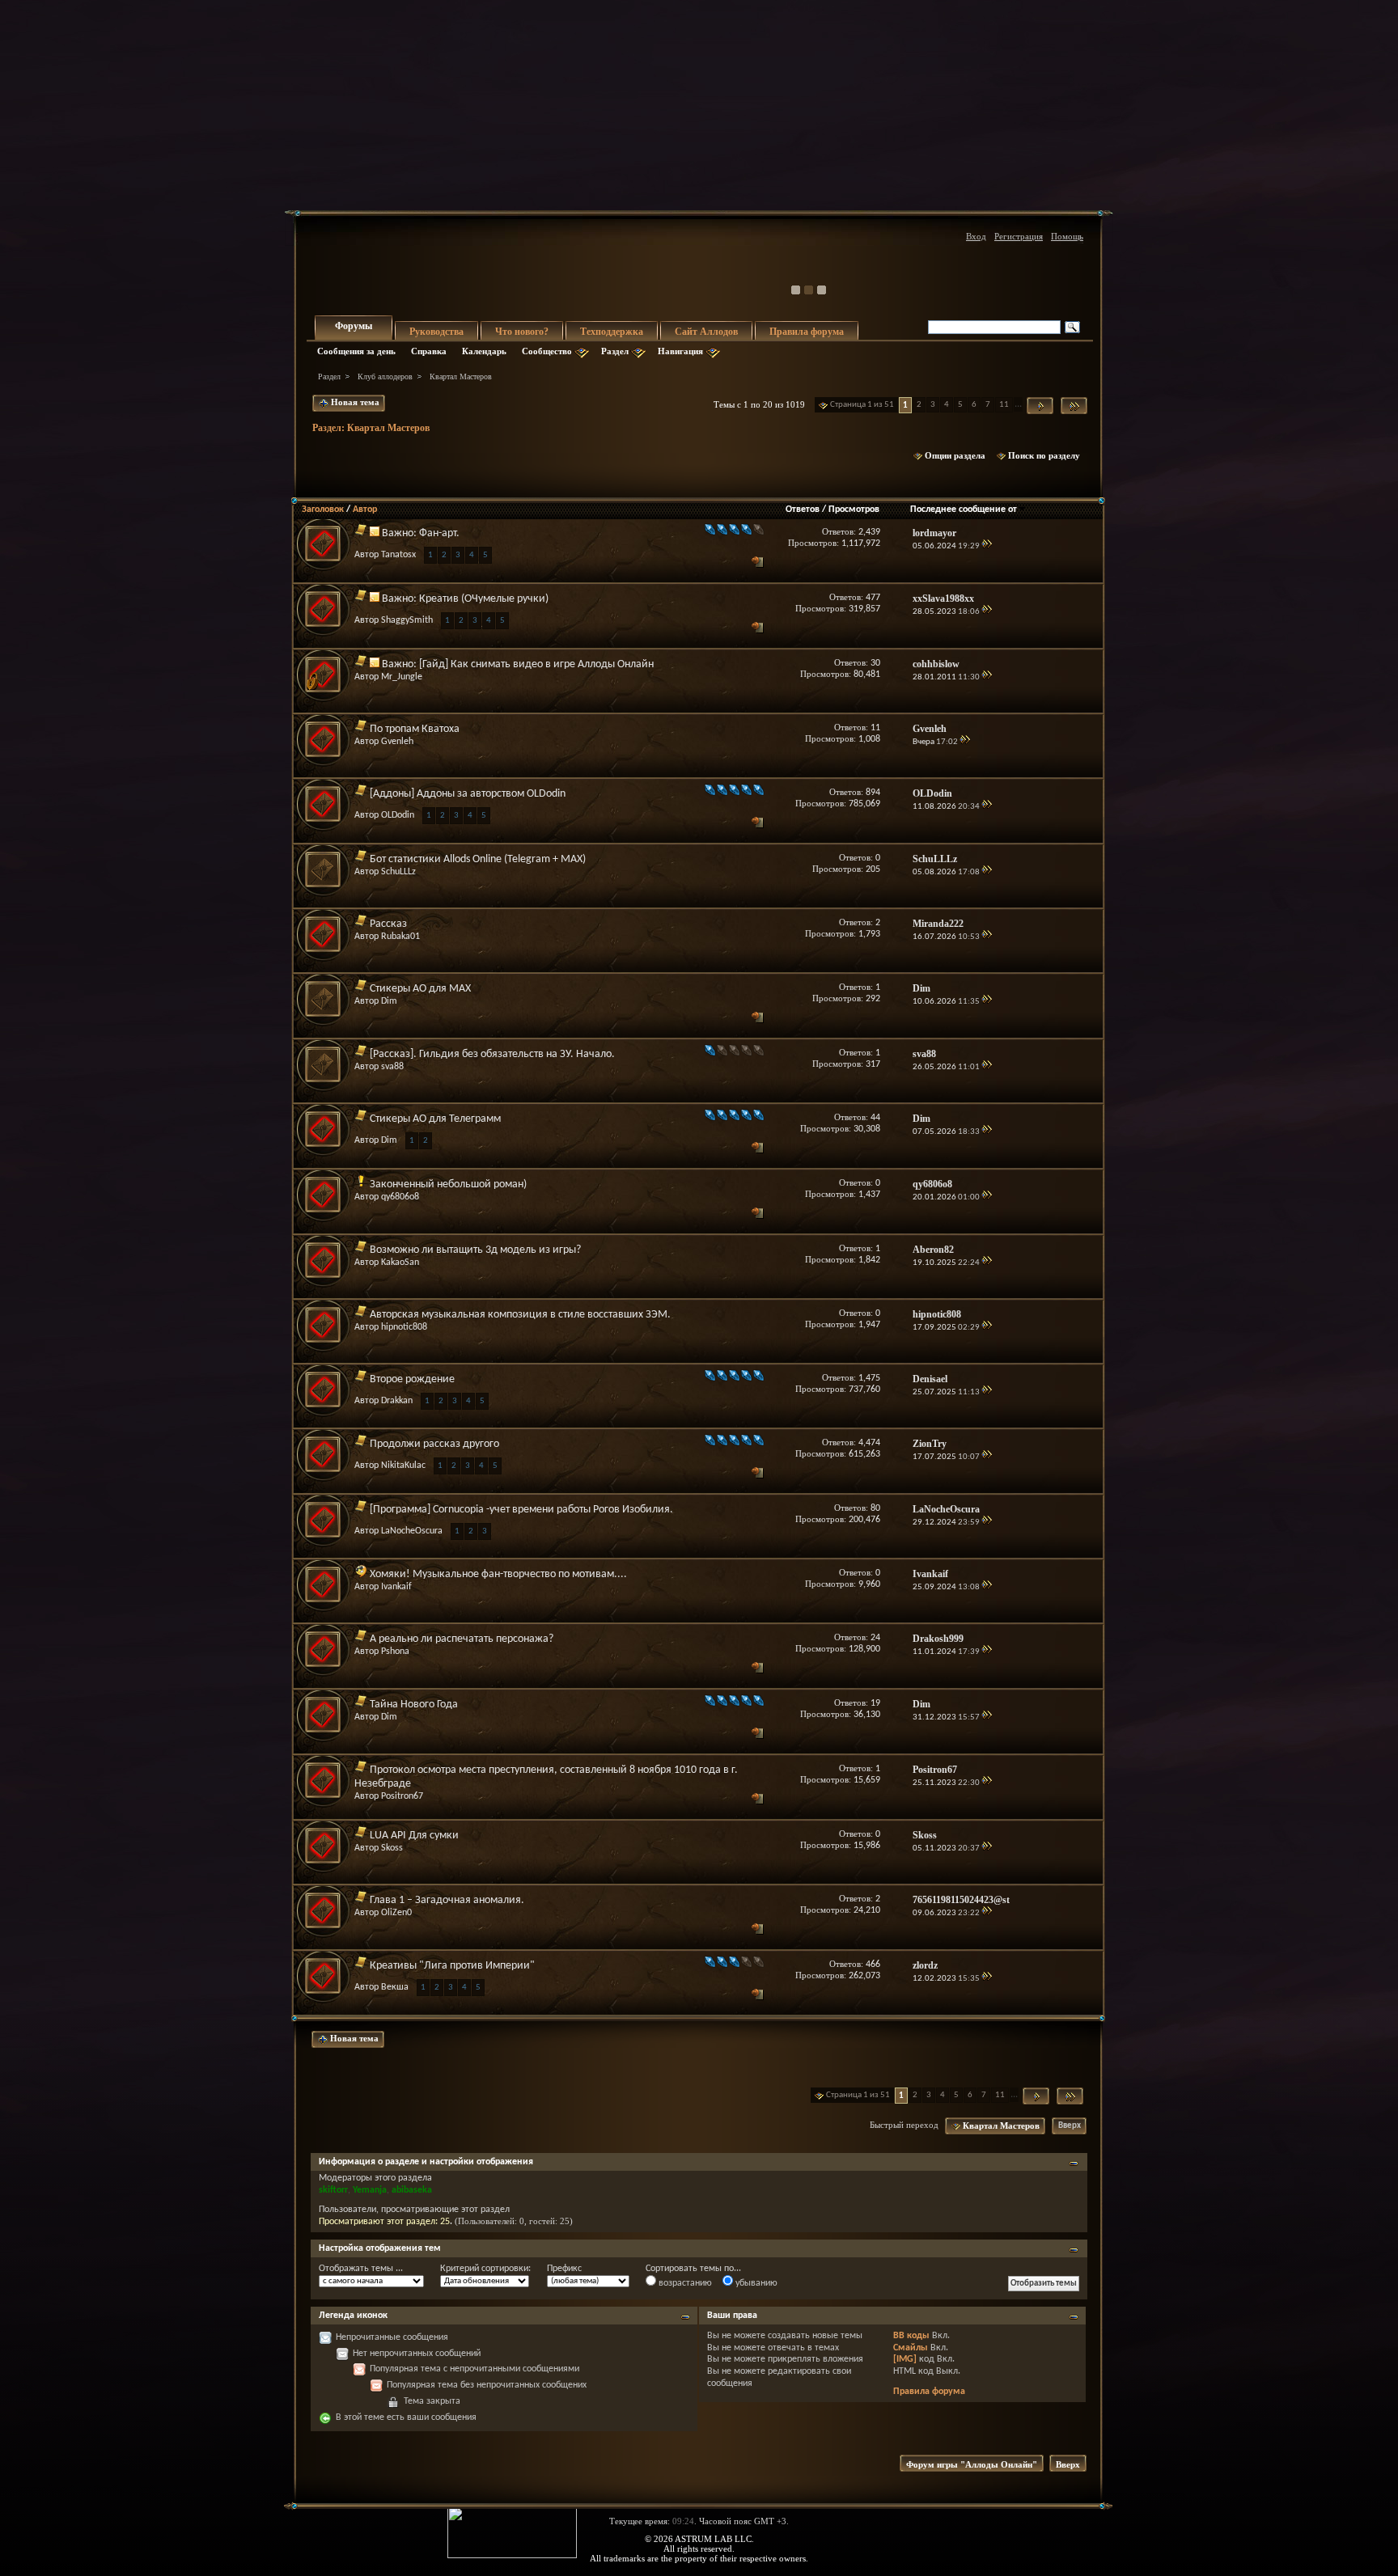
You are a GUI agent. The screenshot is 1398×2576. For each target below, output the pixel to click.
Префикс (564, 2269)
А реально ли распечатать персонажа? (462, 1639)
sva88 (392, 1067)
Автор (365, 510)
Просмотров (854, 510)
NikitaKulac (403, 1466)
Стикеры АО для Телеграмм (435, 1119)
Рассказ (388, 924)
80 (875, 1508)
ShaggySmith (407, 620)
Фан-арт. (439, 533)
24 (875, 1638)
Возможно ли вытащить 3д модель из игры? (475, 1250)
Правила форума (807, 332)
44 (875, 1118)
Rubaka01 (400, 937)
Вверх (1070, 2126)
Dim (389, 1001)
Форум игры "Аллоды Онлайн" (972, 2464)
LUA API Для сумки (414, 1836)
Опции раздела (955, 455)
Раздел (615, 351)
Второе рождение (412, 1379)
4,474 (869, 1443)
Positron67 (402, 1796)
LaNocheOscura (412, 1531)
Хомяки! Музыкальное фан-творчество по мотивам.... (498, 1574)
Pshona (395, 1652)
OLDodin (398, 815)
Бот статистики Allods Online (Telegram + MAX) (478, 859)
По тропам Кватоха (415, 729)
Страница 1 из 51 (862, 405)
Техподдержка (612, 332)
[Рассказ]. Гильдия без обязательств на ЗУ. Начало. (492, 1054)
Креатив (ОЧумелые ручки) (484, 599)
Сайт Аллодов (706, 332)
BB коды (911, 2336)
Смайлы (911, 2348)
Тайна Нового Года (414, 1705)
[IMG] (905, 2359)
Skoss (392, 1848)
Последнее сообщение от (964, 510)
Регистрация (1019, 236)
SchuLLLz (398, 872)
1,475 (869, 1378)
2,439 (869, 532)
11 (1004, 405)
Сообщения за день (356, 351)
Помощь (1067, 236)
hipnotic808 (404, 1327)
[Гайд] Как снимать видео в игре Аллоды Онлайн (536, 664)
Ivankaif (396, 1587)
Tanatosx (398, 555)
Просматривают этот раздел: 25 (384, 2222)
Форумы (354, 326)
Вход (976, 236)
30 (875, 663)
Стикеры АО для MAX (420, 989)
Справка (429, 351)
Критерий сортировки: (485, 2269)
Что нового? (522, 332)
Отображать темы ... (361, 2269)
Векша (395, 1987)
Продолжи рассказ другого (434, 1444)
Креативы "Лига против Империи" (452, 1966)
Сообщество (547, 351)
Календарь (484, 351)
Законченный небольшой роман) (448, 1184)
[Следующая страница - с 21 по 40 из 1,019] (1040, 406)
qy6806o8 (400, 1197)
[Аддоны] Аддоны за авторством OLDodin (468, 794)
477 (873, 598)
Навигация (680, 351)
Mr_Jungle (402, 677)
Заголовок (323, 510)
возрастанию (684, 2283)
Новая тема (354, 402)
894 (873, 793)
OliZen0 (396, 1913)
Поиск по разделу (1044, 455)
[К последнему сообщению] (987, 546)
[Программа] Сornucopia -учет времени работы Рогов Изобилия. (521, 1510)
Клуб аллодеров (385, 376)
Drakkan (397, 1401)
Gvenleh (397, 742)
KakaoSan (400, 1263)
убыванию (755, 2283)
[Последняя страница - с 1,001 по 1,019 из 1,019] (1074, 406)
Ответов (803, 510)
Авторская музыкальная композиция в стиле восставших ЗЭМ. (520, 1315)
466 (873, 1965)
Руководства (436, 332)
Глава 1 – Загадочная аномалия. (447, 1900)
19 (875, 1703)
